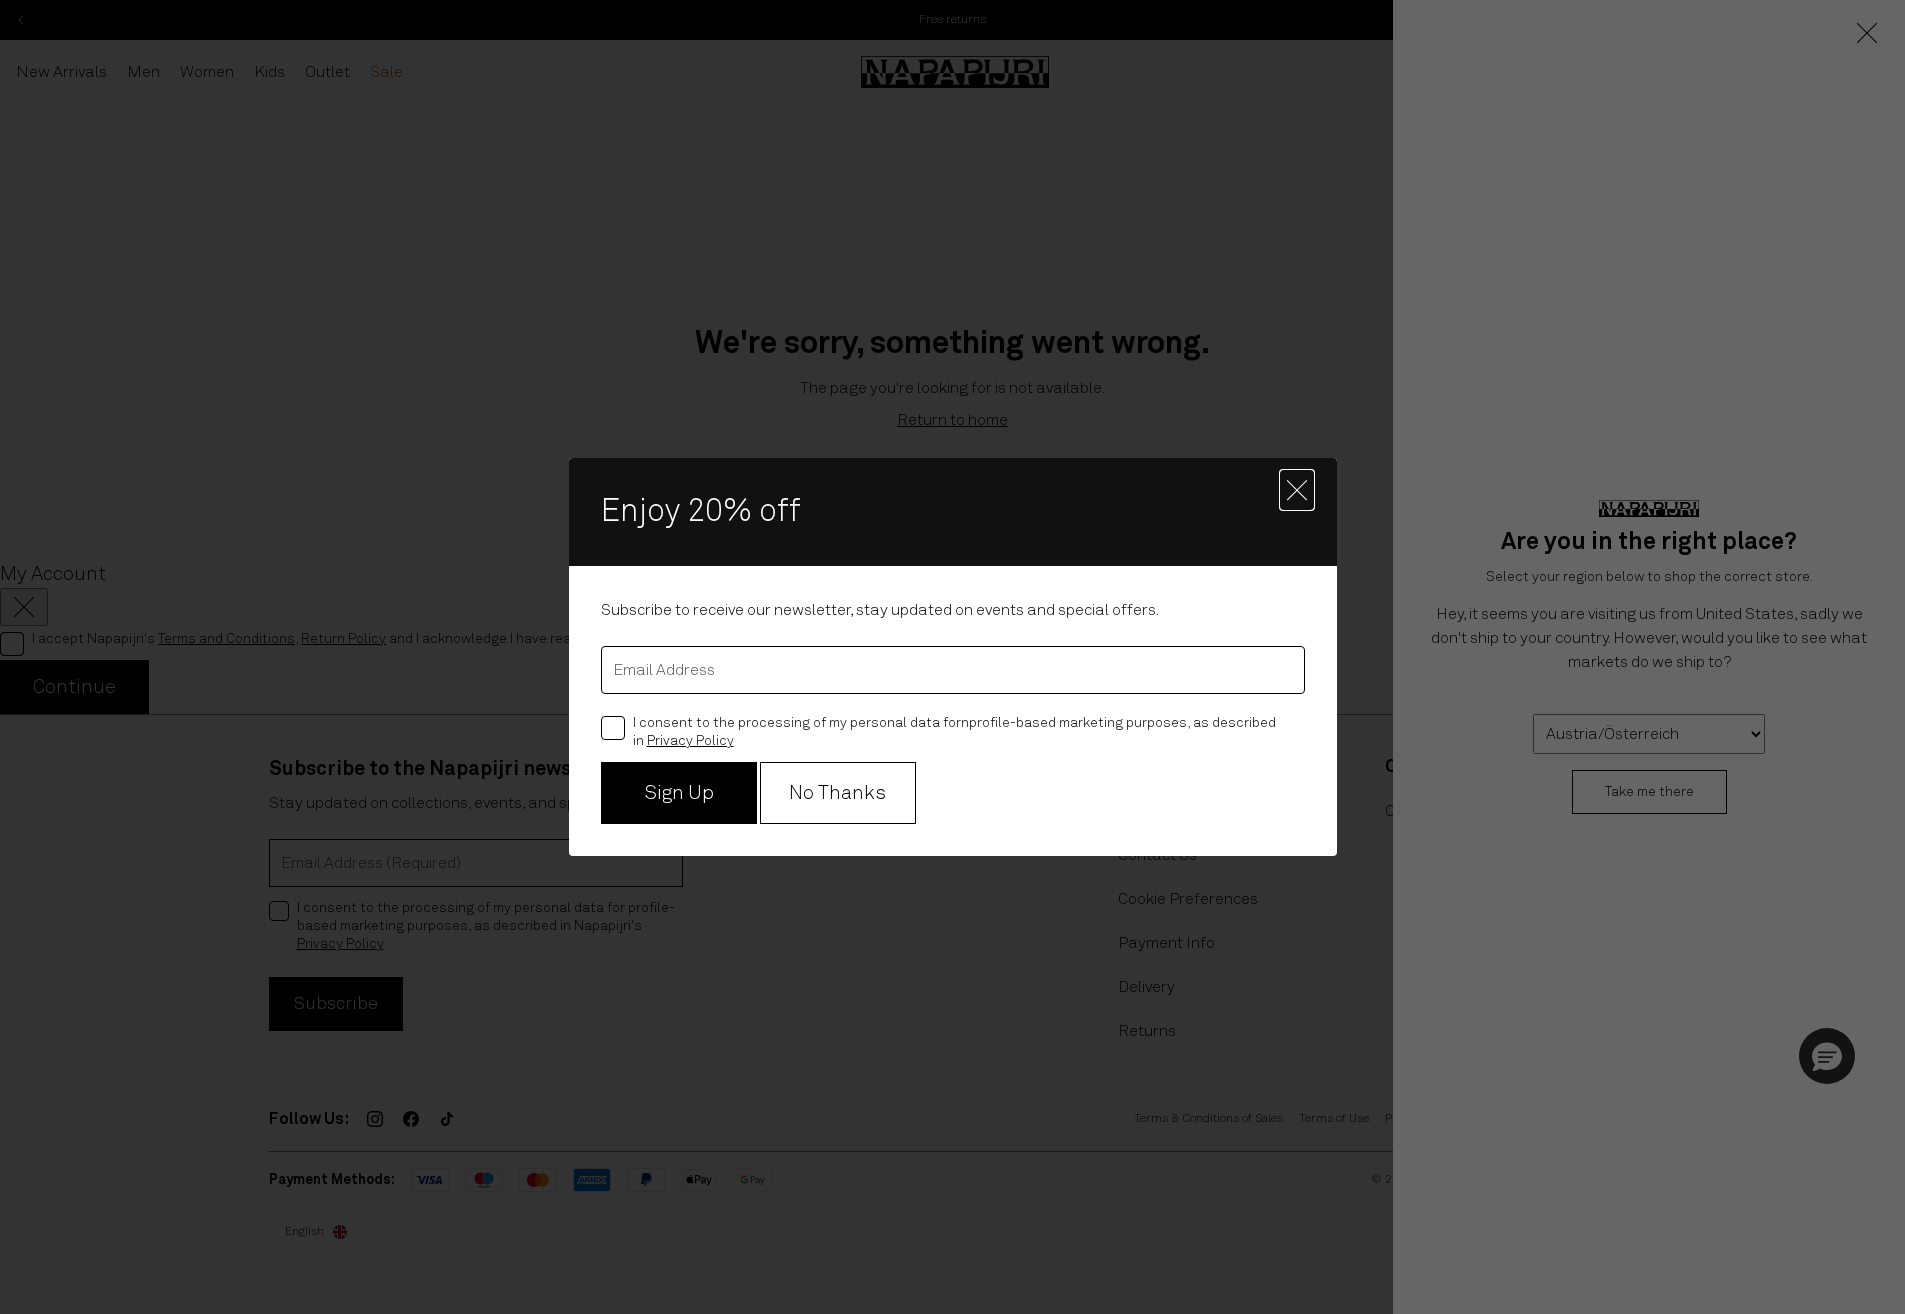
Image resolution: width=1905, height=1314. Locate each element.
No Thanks (837, 793)
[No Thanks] (1297, 490)
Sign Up (679, 793)
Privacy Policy (690, 741)
